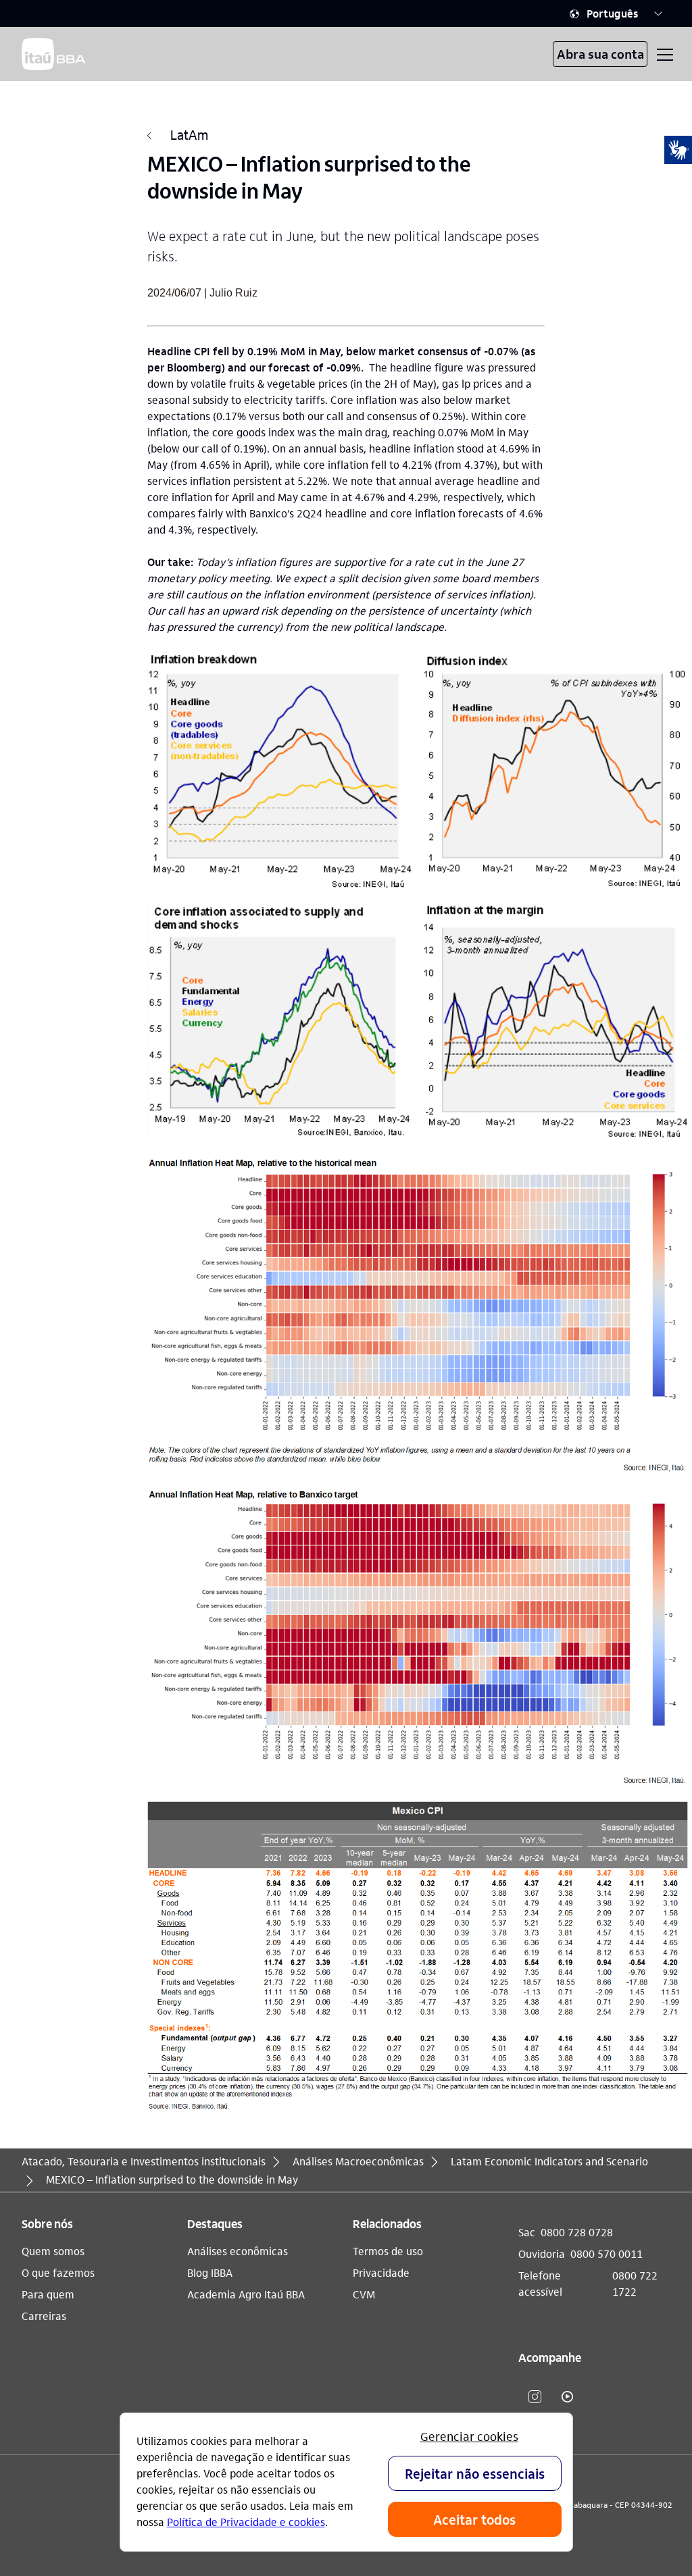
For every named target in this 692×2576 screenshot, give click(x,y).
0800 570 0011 (607, 2253)
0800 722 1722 (635, 2283)
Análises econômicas (238, 2251)
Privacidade (381, 2272)
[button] (616, 14)
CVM (364, 2294)
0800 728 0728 (577, 2232)
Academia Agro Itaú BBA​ (246, 2294)
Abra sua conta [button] (600, 54)
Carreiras (44, 2316)
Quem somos (53, 2251)
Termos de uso (388, 2251)
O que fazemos (58, 2272)
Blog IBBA (210, 2272)
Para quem (48, 2294)
